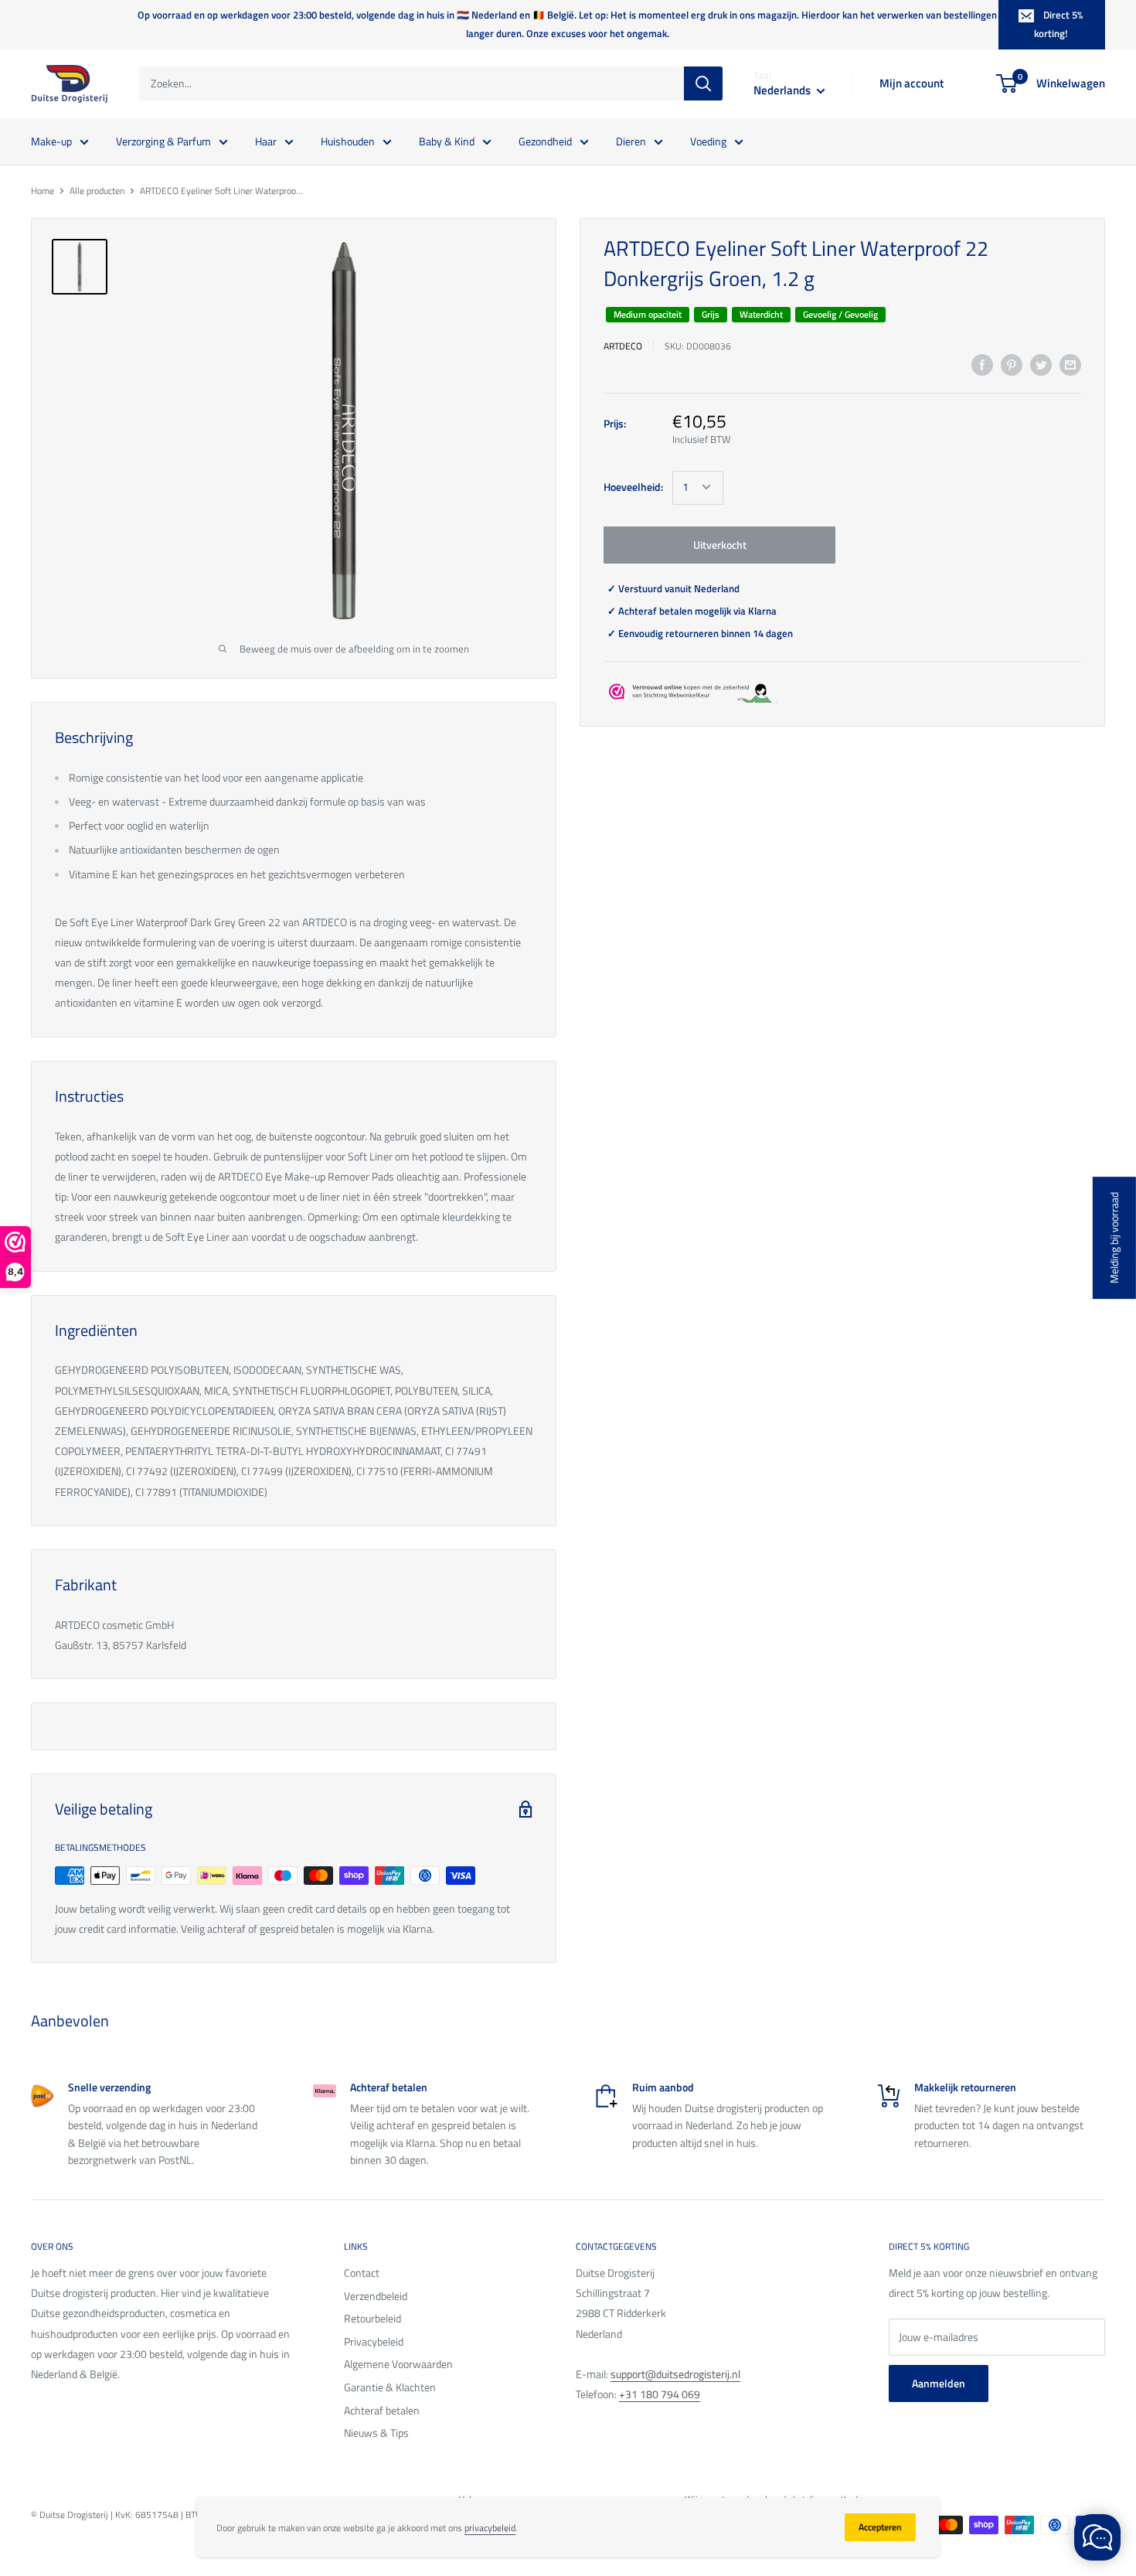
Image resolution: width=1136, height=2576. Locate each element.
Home (43, 191)
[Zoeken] (703, 83)
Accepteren (880, 2527)
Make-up (51, 140)
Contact (362, 2273)
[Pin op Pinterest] (1012, 365)
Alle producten (97, 191)
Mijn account (912, 83)
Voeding (708, 140)
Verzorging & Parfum (163, 140)
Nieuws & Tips (376, 2433)
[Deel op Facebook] (982, 365)
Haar (266, 140)
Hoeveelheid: (633, 487)
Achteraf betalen (382, 2410)
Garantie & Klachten (390, 2387)
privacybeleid (490, 2528)
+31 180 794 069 (660, 2394)
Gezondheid (545, 140)
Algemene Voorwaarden (398, 2364)
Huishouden (348, 140)
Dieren (631, 140)
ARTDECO (623, 345)
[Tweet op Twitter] (1041, 365)
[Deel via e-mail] (1070, 365)
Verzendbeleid (376, 2296)
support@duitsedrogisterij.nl (675, 2374)
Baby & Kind (447, 140)
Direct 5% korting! (1058, 24)
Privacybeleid (374, 2341)
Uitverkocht (720, 544)
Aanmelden (939, 2383)
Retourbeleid (372, 2318)
